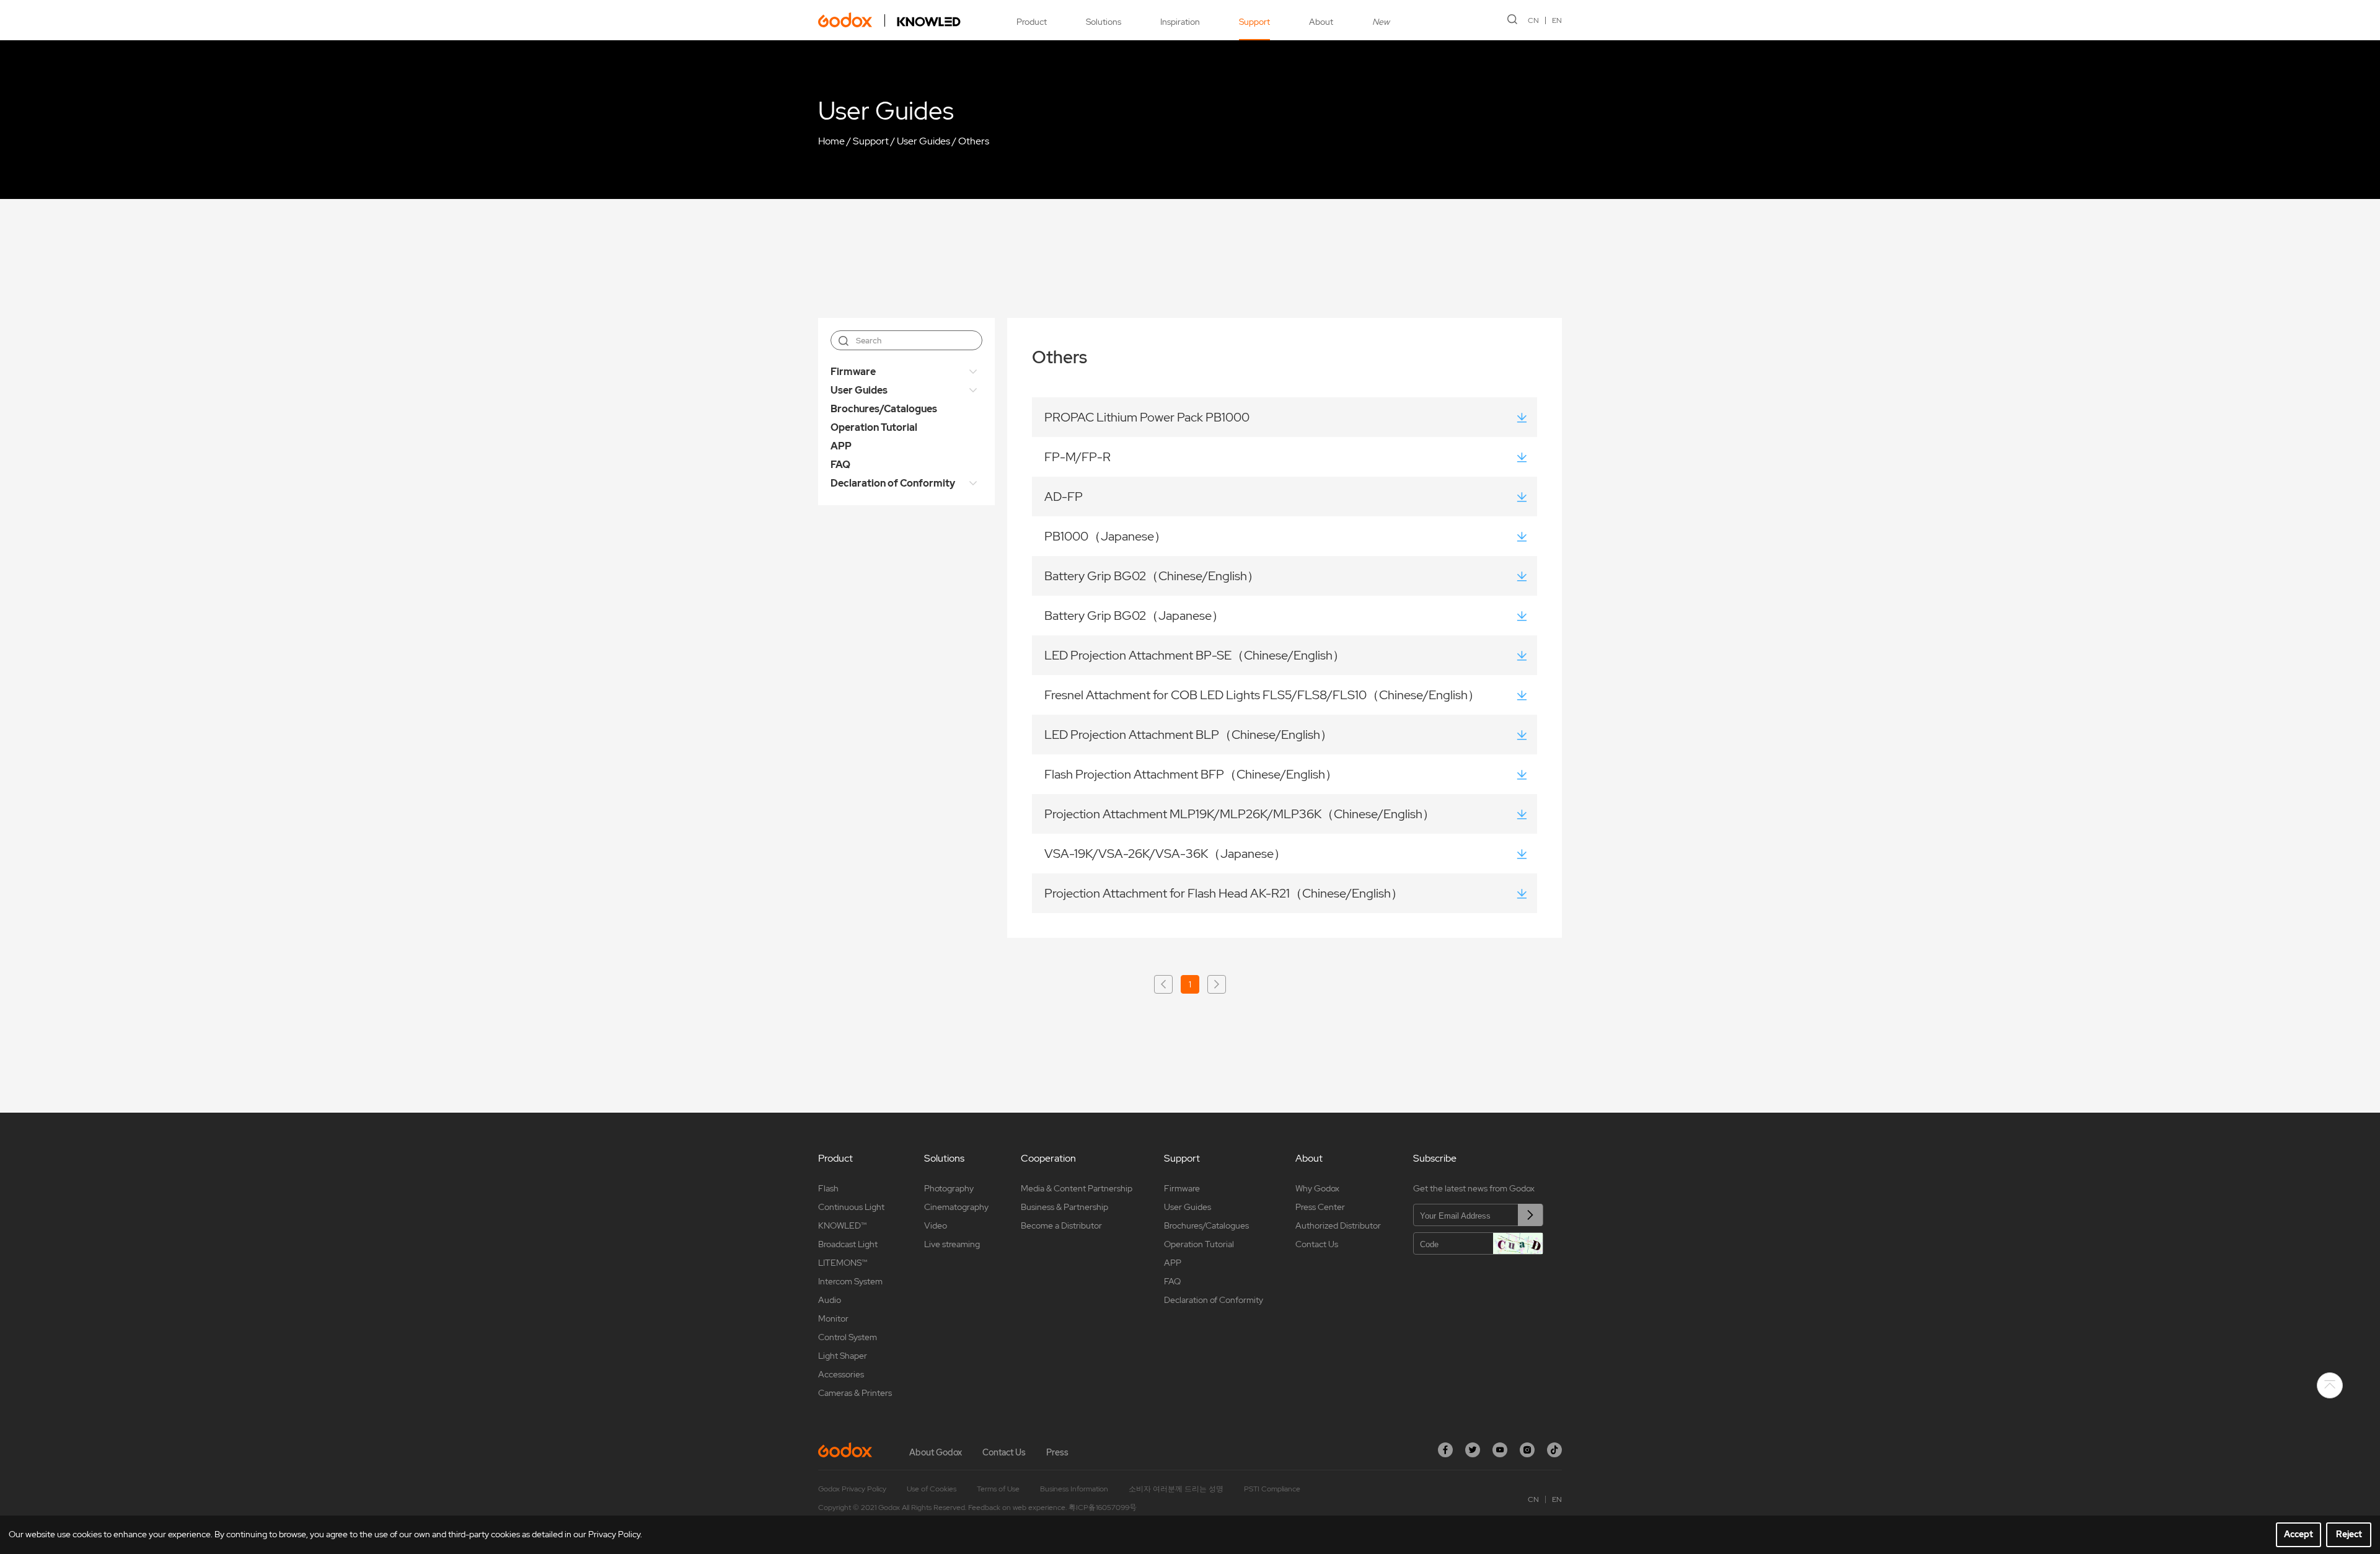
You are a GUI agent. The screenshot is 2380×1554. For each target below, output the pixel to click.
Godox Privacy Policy (852, 1489)
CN (1533, 20)
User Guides (923, 141)
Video (936, 1225)
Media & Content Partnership (1077, 1188)
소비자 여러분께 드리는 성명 (1176, 1489)
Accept (2298, 1534)
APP (841, 446)
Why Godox (1317, 1188)
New (1381, 22)
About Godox (936, 1452)
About (1321, 22)
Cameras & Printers (855, 1393)
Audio (830, 1300)
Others (974, 141)
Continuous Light (851, 1207)
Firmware (853, 372)
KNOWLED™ (842, 1225)
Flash (828, 1188)
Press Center (1320, 1207)
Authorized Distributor (1338, 1225)
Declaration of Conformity (893, 483)
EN (1557, 20)
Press (1057, 1452)
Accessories (841, 1374)
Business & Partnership (1064, 1207)
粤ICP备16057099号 (1103, 1508)
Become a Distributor (1061, 1225)
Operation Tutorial (874, 427)
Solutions (1104, 22)
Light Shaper (843, 1356)
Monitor (833, 1318)
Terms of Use (998, 1489)
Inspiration (1180, 22)
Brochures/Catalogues (884, 409)
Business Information (1074, 1489)
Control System (848, 1337)
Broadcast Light (848, 1244)
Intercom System (850, 1281)
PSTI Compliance (1272, 1489)
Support (1254, 22)
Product (1032, 22)
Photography (949, 1188)
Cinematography (956, 1207)
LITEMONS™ (843, 1263)
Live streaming (952, 1244)
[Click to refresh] (1518, 1243)
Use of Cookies (932, 1489)
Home (831, 141)
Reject (2349, 1534)
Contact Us (1317, 1244)
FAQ (840, 465)
